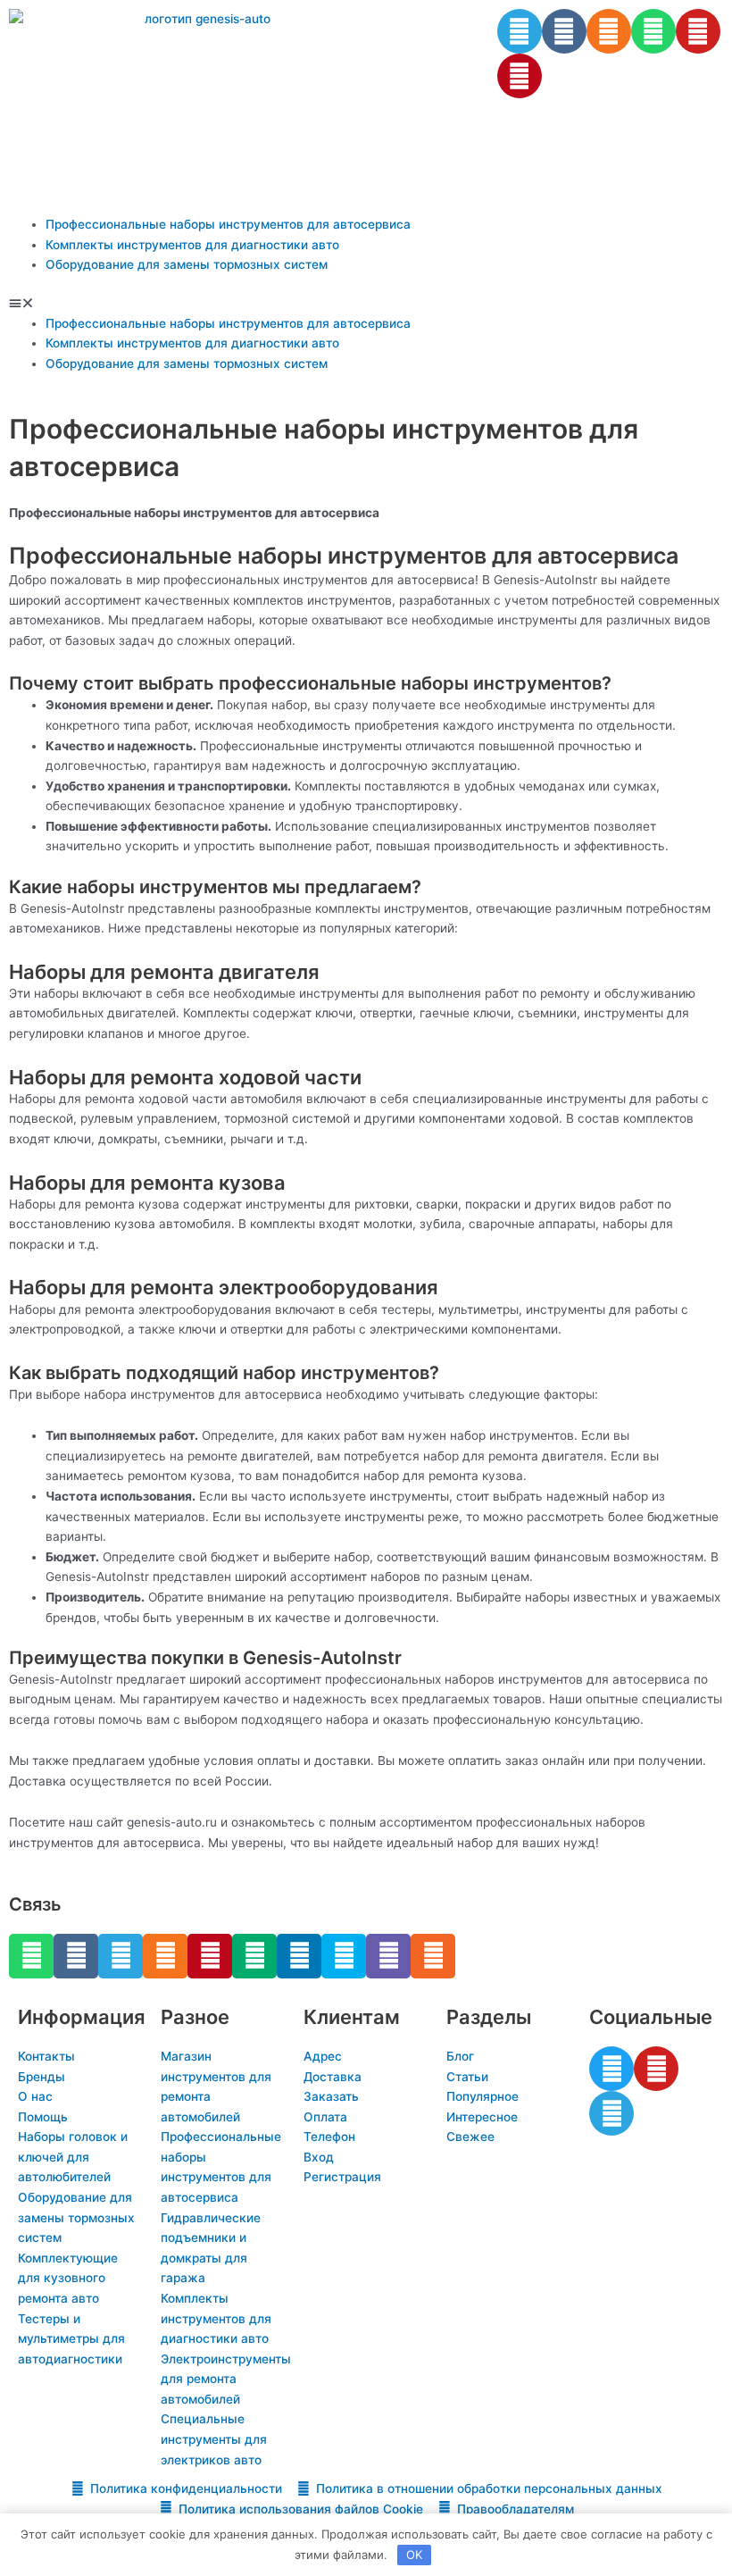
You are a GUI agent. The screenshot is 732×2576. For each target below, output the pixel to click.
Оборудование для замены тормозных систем (187, 264)
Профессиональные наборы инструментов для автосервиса (228, 224)
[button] (366, 303)
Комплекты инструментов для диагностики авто (192, 245)
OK (414, 2555)
